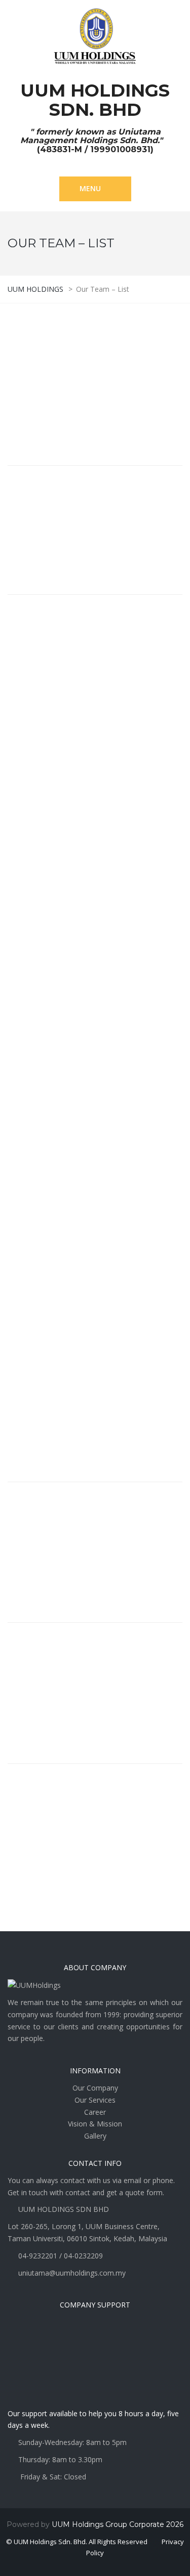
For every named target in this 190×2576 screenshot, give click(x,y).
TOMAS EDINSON (55, 351)
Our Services (95, 2100)
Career (95, 2112)
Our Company (95, 2088)
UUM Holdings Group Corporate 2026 (118, 2524)
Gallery (95, 2136)
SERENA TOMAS (52, 1530)
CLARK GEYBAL (49, 514)
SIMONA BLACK (50, 1389)
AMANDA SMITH (52, 1671)
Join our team (48, 1859)
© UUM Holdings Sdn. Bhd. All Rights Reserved (77, 2542)
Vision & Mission (95, 2124)
